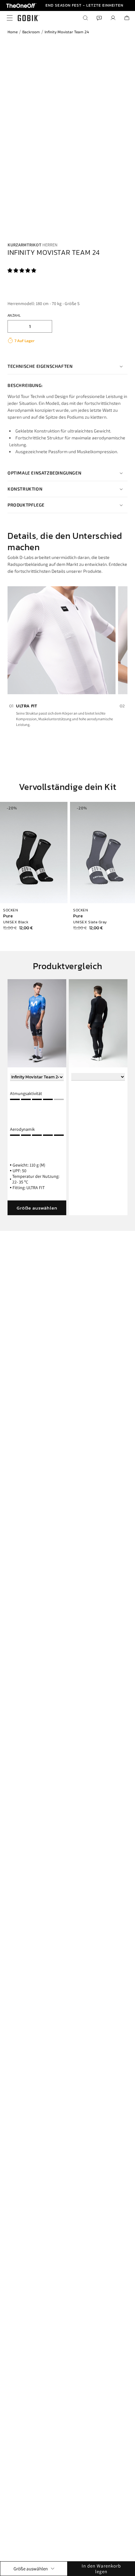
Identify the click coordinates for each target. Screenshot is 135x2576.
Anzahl (14, 315)
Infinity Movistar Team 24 (67, 32)
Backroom (31, 32)
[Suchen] (85, 18)
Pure (8, 916)
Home (13, 32)
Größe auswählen (37, 1208)
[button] (22, 270)
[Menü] (8, 18)
